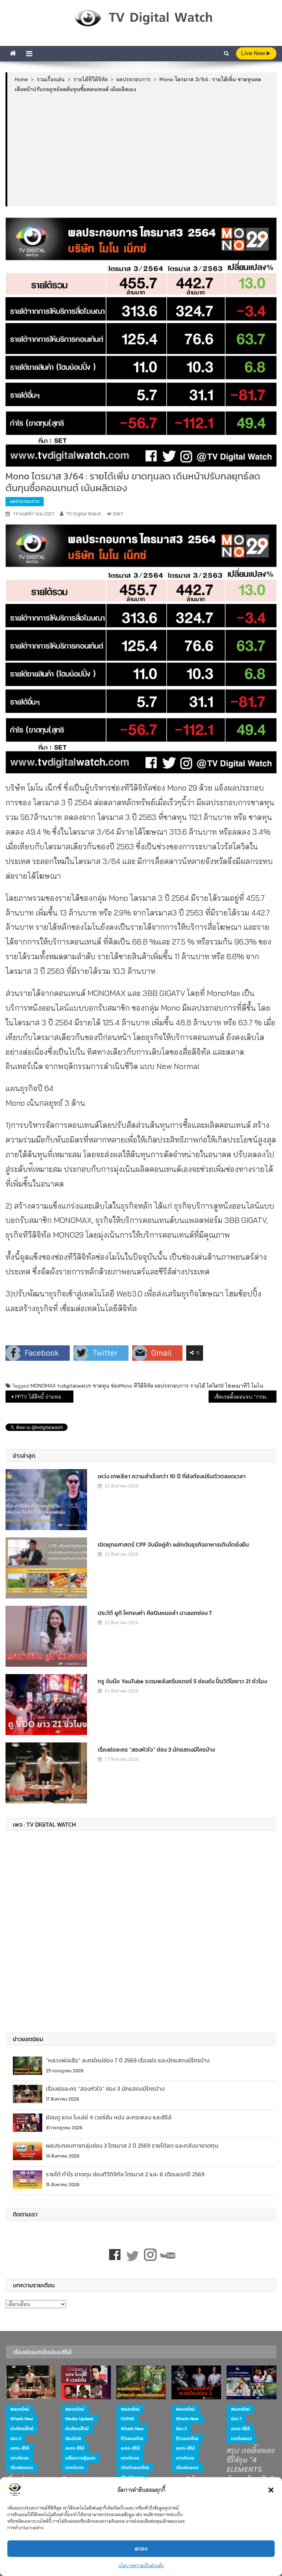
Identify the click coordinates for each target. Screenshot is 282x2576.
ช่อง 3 (16, 2439)
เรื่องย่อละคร (22, 2468)
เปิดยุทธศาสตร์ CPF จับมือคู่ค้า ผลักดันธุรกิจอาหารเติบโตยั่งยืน (173, 1544)
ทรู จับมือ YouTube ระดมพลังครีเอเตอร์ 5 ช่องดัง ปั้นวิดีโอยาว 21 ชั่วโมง (182, 1681)
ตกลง (141, 2549)
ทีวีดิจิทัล (143, 1386)
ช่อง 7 (236, 2419)
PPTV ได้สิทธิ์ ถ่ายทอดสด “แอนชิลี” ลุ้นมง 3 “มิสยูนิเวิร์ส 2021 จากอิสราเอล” (44, 1397)
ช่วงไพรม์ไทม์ (22, 2429)
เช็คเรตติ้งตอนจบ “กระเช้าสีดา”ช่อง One (245, 1397)
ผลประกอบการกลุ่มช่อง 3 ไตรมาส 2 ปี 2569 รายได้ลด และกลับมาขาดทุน (132, 2145)
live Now (254, 53)
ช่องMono (122, 1386)
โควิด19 (215, 1386)
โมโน (257, 1386)
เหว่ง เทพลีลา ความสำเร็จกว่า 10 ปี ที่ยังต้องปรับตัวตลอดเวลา (172, 1476)
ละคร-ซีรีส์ (20, 2448)
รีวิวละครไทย (132, 2439)
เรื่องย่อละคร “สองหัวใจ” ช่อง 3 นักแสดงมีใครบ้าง (156, 1749)
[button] (271, 2490)
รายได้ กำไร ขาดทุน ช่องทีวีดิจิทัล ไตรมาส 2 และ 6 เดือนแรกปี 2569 (125, 2174)
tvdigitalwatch (74, 1386)
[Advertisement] (142, 149)
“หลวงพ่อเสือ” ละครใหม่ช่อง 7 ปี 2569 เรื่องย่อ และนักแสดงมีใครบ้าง (128, 2060)
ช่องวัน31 (73, 2439)
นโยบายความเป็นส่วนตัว (141, 2566)
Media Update (79, 2419)
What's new (22, 2419)
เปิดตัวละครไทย (135, 2468)
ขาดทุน (101, 1386)
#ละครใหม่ (20, 2409)
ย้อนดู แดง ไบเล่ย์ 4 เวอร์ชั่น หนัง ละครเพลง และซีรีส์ (109, 2117)
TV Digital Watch (84, 514)
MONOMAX (43, 1386)
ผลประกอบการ (25, 501)
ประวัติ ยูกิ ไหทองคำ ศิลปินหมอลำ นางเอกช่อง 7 (155, 1613)
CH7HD (128, 2419)
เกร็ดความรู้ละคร (80, 2458)
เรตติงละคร (241, 2439)
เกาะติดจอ (19, 2458)
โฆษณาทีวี (237, 1386)
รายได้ (198, 1386)
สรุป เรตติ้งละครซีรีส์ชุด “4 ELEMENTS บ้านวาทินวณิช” (251, 2465)
